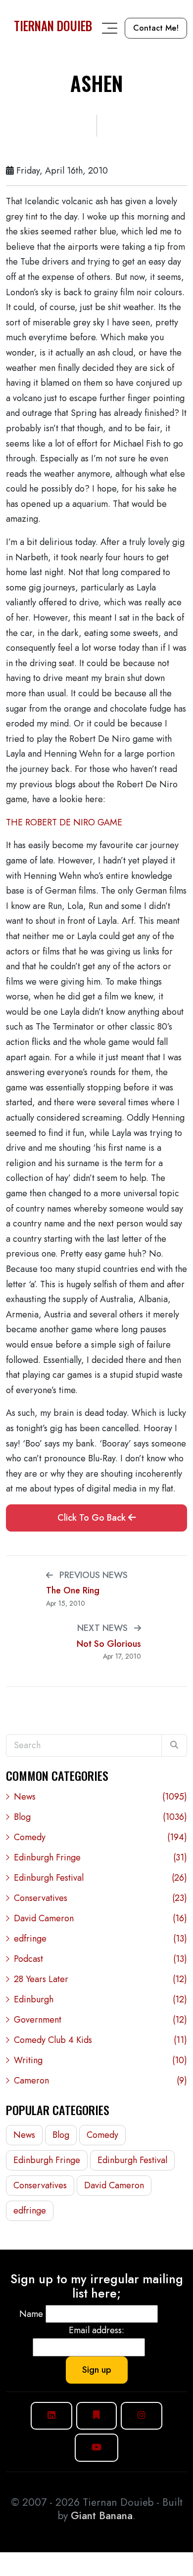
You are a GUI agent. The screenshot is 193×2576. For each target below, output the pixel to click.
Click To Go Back (93, 1518)
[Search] (174, 1745)
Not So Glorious (109, 1644)
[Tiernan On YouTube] (96, 2448)
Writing (100, 2060)
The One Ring (73, 1591)
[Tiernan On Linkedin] (51, 2416)
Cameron (100, 2080)
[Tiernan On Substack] (96, 2416)
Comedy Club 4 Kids (100, 2040)
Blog (100, 1817)
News (100, 1797)
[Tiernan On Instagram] (142, 2416)
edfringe (100, 1939)
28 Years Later (100, 1979)
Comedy (100, 1837)
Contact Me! (156, 28)
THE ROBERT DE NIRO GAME (64, 822)
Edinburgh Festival (100, 1878)
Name (31, 2314)
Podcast (100, 1959)
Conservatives (100, 1898)
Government (100, 2020)
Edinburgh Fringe (100, 1857)
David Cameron (100, 1918)
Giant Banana (102, 2516)
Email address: (96, 2330)
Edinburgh (100, 1999)
